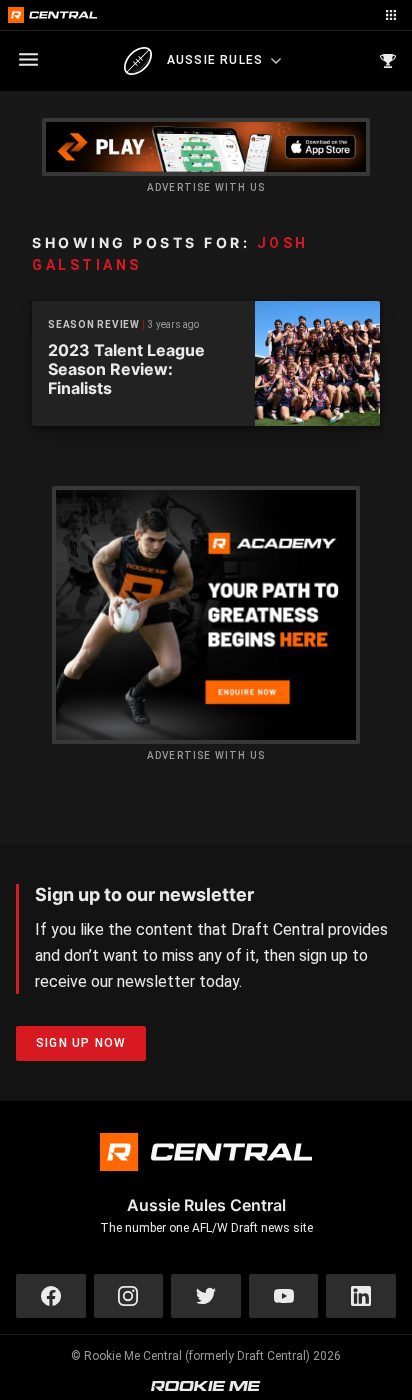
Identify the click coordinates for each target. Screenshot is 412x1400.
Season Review (94, 324)
